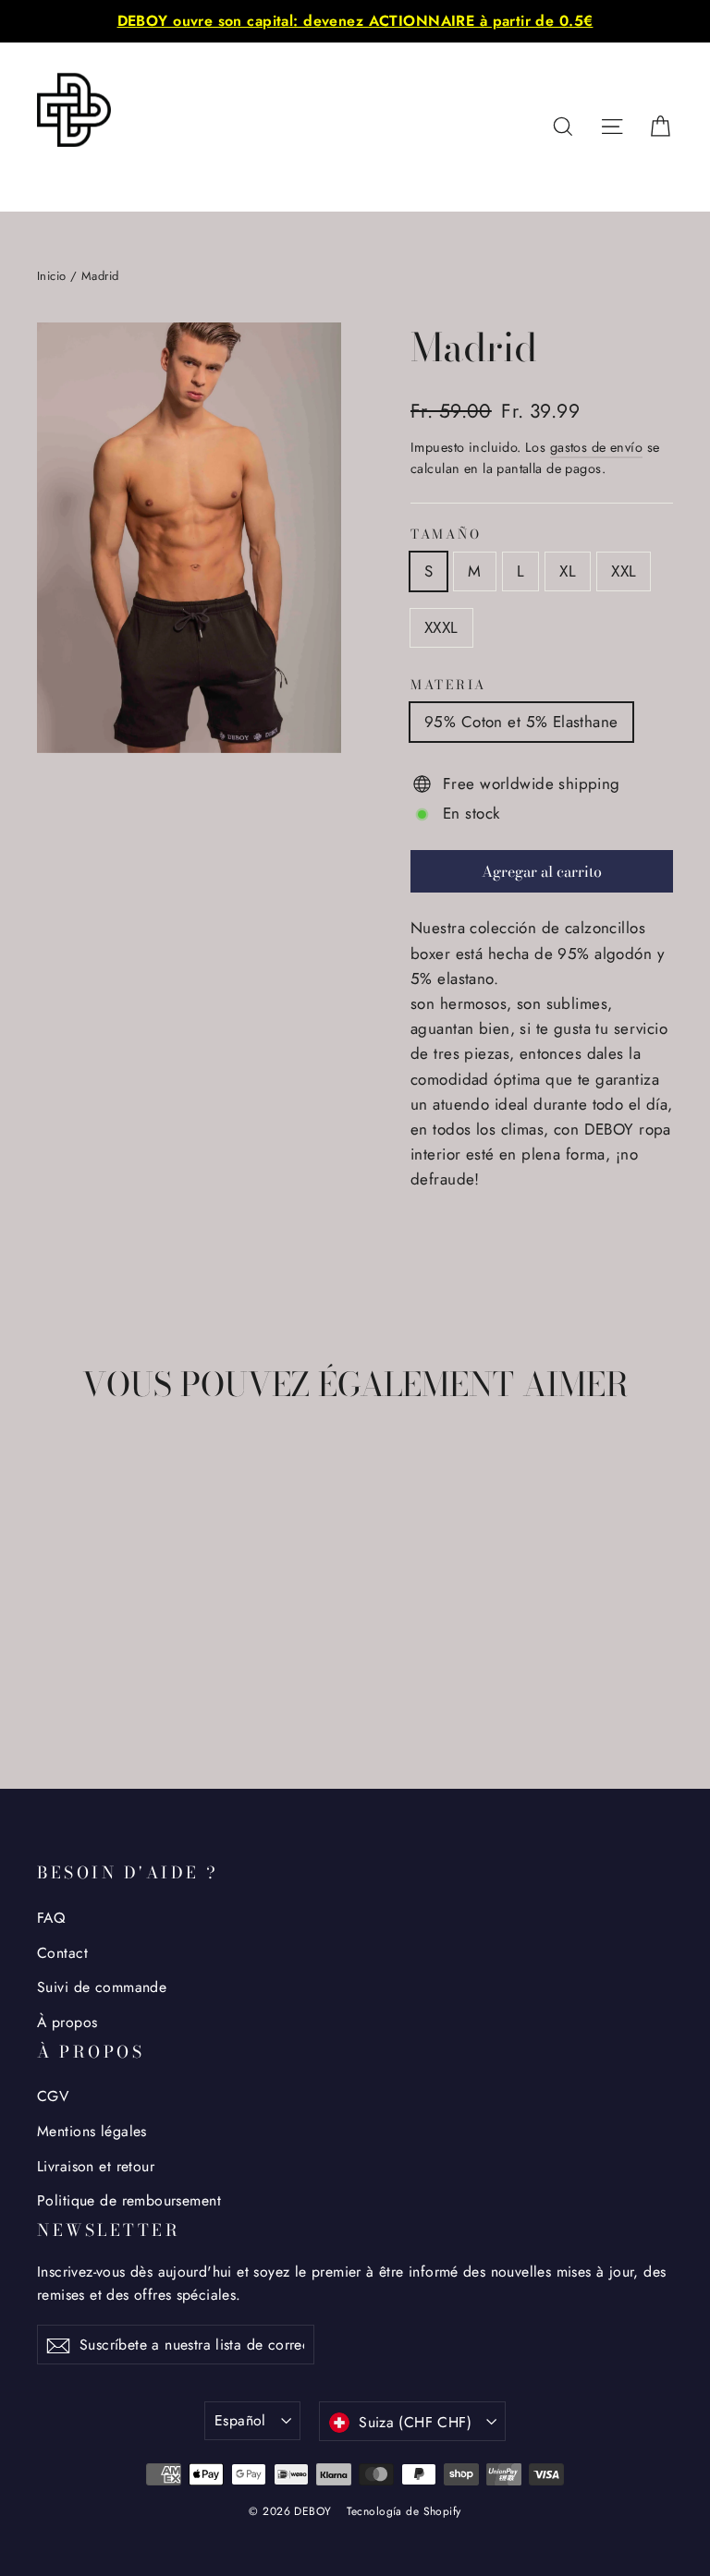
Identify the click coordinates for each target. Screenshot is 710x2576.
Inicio (52, 276)
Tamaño (446, 535)
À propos (67, 2022)
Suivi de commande (102, 1987)
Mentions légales (92, 2131)
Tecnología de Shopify (404, 2511)
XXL (624, 571)
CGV (53, 2096)
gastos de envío (596, 447)
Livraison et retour (96, 2166)
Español (240, 2420)
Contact (62, 1953)
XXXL (441, 627)
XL (568, 571)
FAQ (51, 1918)
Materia (448, 686)
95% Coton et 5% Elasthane (521, 722)
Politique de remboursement (129, 2200)
